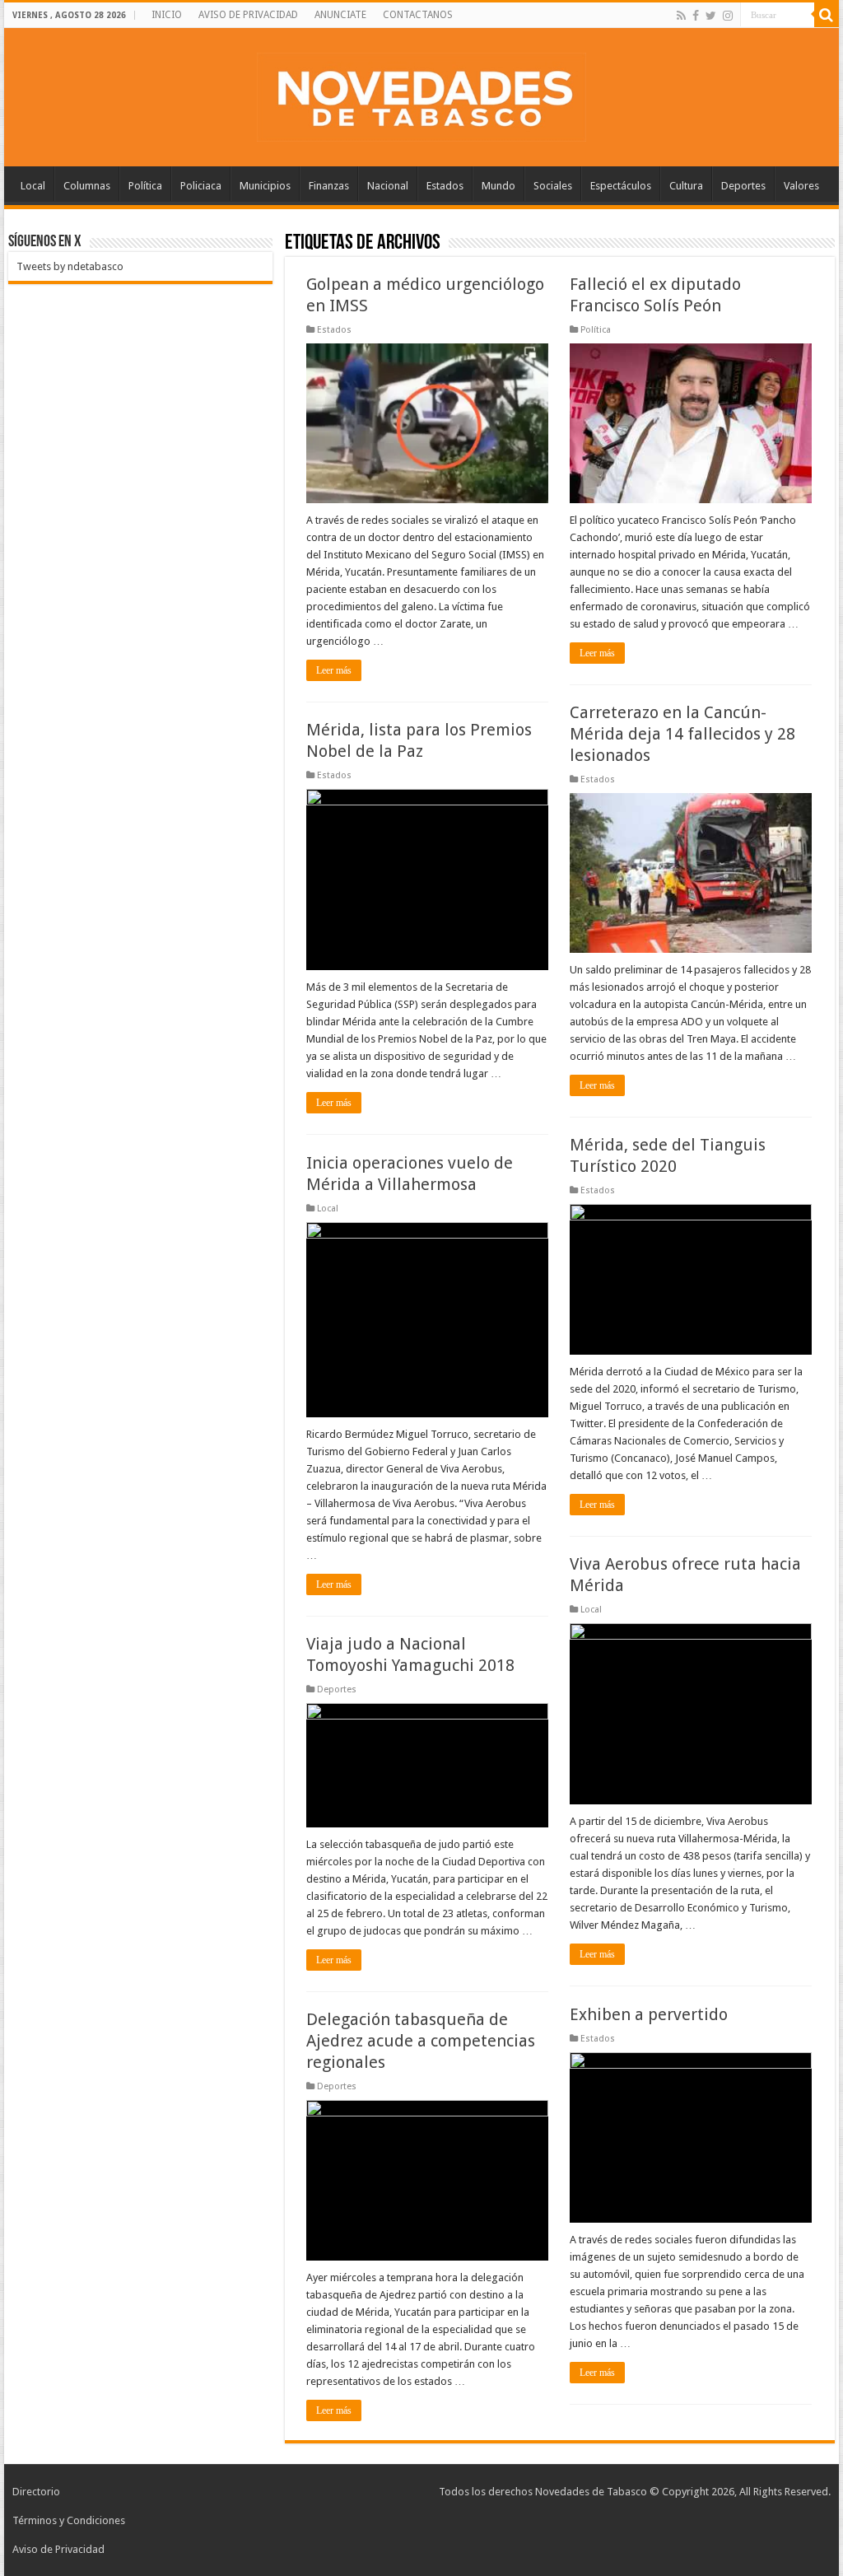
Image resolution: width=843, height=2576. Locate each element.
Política (145, 186)
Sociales (553, 186)
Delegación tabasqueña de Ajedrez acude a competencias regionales (421, 2041)
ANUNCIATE (340, 15)
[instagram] (728, 16)
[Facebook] (696, 16)
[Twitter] (711, 16)
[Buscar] (827, 15)
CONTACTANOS (418, 15)
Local (33, 186)
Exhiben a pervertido (649, 2014)
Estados (445, 186)
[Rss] (681, 16)
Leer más (334, 670)
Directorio (36, 2492)
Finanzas (329, 186)
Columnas (87, 186)
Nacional (388, 186)
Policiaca (201, 186)
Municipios (265, 186)
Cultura (686, 186)
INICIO (167, 15)
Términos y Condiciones (69, 2520)
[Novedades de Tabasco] (421, 94)
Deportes (743, 186)
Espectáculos (621, 186)
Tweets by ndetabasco (70, 266)
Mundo (498, 186)
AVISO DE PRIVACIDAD (248, 15)
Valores (801, 186)
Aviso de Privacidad (58, 2549)
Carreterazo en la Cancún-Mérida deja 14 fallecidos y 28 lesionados (682, 734)
